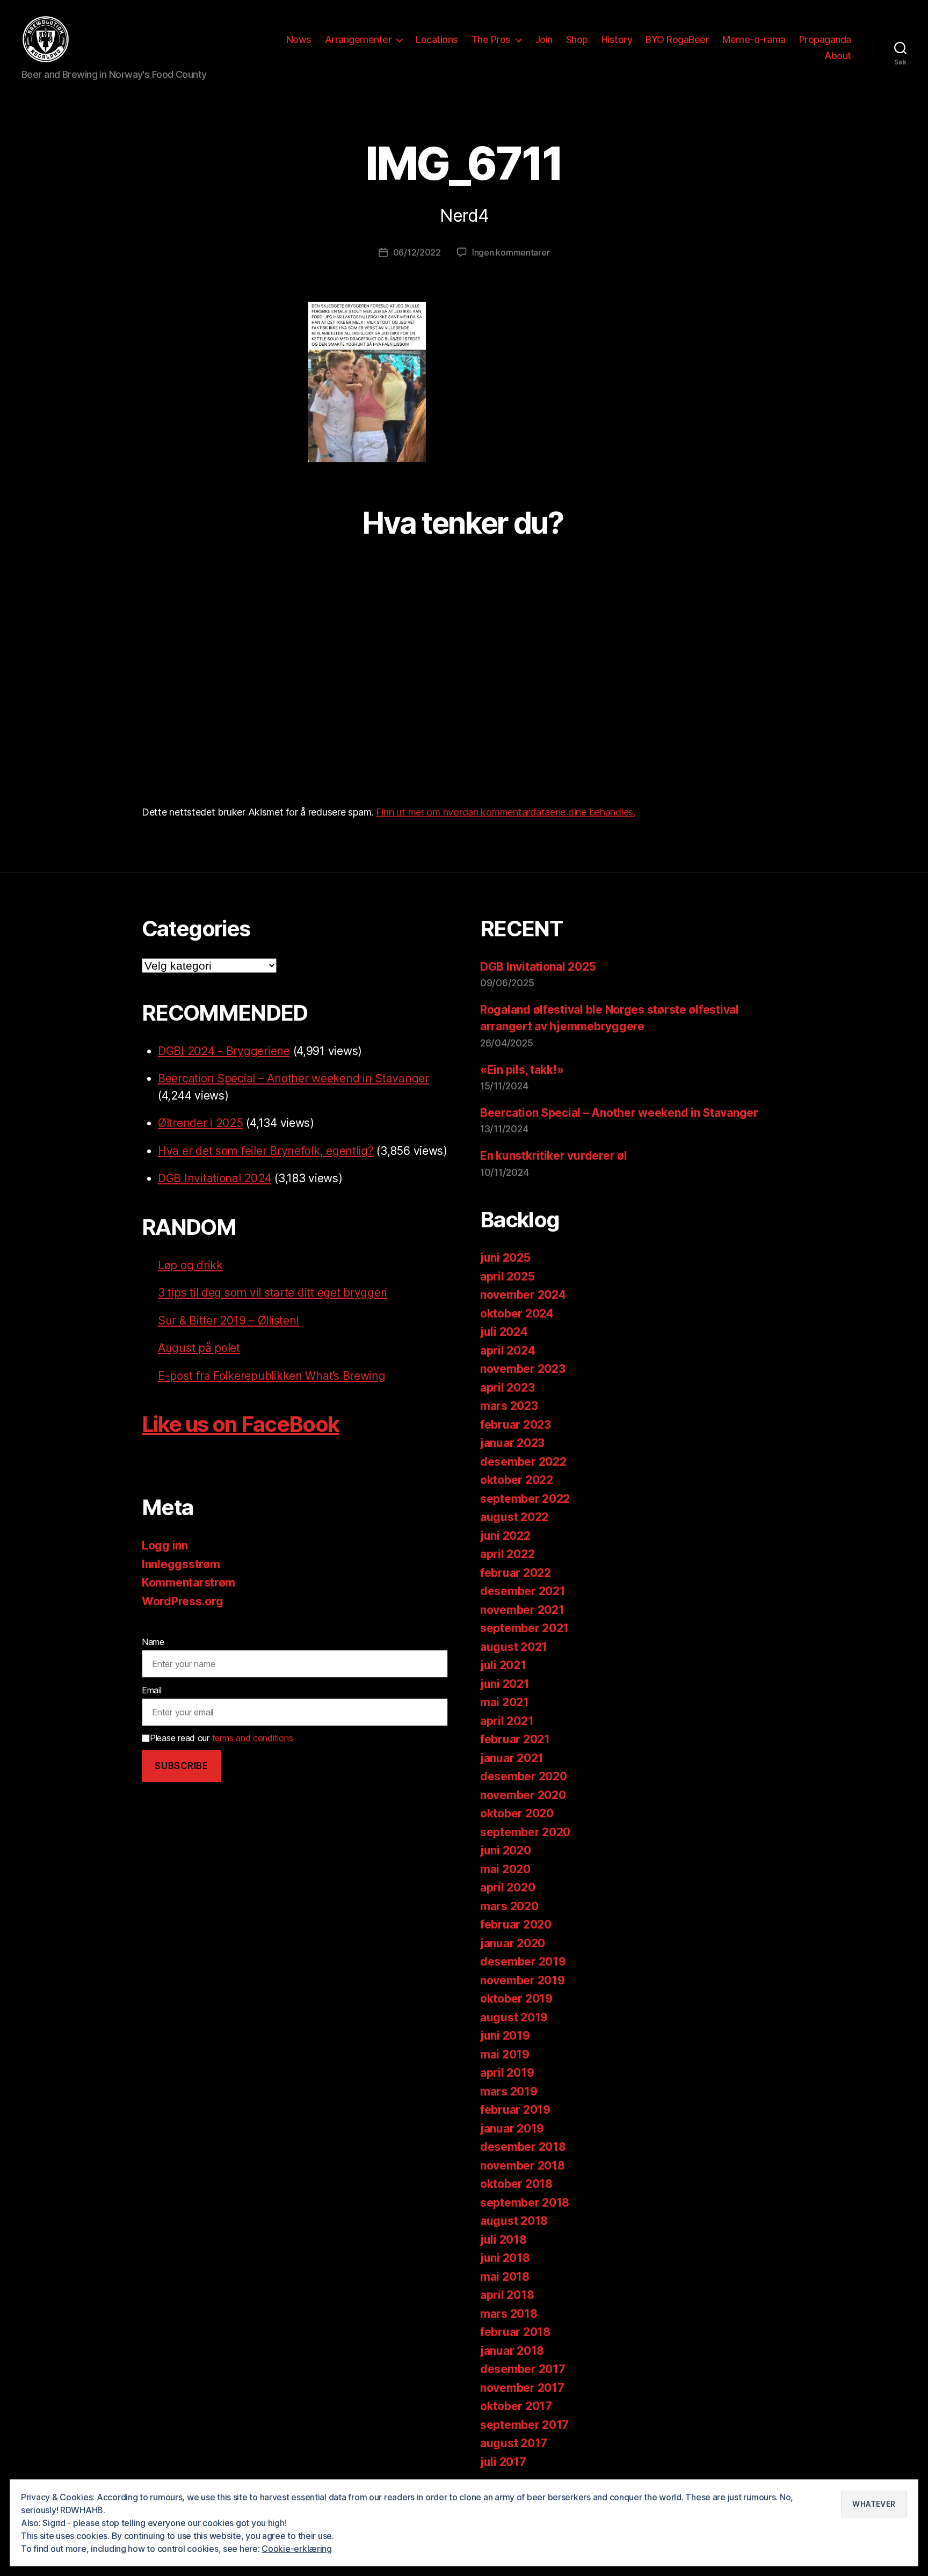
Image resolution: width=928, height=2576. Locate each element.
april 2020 (508, 1887)
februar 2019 (515, 2110)
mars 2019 (509, 2091)
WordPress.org (183, 1601)
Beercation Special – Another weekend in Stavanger (293, 1078)
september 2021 (524, 1628)
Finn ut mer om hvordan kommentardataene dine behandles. (506, 812)
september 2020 (525, 1832)
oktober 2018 (516, 2184)
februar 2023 (516, 1425)
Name (153, 1642)
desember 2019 (523, 1962)
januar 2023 (512, 1443)
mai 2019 (505, 2054)
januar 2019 (512, 2129)
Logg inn (165, 1545)
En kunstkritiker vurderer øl (553, 1156)
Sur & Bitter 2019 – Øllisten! (229, 1320)
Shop (577, 39)
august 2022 (514, 1517)
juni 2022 (505, 1536)
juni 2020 (506, 1850)
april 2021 (507, 1721)
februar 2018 (515, 2332)
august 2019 (514, 2017)
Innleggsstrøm (181, 1564)
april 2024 (508, 1351)
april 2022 (507, 1554)
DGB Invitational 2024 (215, 1178)
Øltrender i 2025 (201, 1123)
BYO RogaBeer (677, 39)
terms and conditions (253, 1738)
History (617, 39)
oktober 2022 (517, 1480)
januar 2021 (512, 1758)
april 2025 (507, 1276)
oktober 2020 (517, 1813)
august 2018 (514, 2221)
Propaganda (825, 39)
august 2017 (514, 2443)
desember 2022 (523, 1462)
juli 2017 (503, 2462)
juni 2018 (505, 2258)
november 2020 (523, 1795)
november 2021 (522, 1610)
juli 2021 (503, 1665)
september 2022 (525, 1499)
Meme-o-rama (754, 39)
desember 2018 (523, 2147)
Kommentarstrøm (189, 1582)
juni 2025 (505, 1258)
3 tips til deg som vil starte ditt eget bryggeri (273, 1293)
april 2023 (507, 1388)
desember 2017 (523, 2369)
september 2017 (524, 2425)
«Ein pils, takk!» (522, 1070)
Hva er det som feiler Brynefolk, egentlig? (266, 1151)
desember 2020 (524, 1776)
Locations (437, 39)
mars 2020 (509, 1906)
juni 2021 (505, 1684)
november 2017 (522, 2388)
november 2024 (523, 1295)
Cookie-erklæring (297, 2549)
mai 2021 (505, 1702)
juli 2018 (503, 2240)
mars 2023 (509, 1406)
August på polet (199, 1348)
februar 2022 (516, 1573)
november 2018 (523, 2166)
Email (152, 1690)
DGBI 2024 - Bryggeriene (224, 1051)
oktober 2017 (516, 2406)
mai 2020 (505, 1869)
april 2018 (507, 2295)
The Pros (491, 39)
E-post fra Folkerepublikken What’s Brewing (272, 1376)
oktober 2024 (517, 1314)
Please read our (221, 1738)
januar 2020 (513, 1943)
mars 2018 (509, 2314)
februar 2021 (515, 1739)
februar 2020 (516, 1924)
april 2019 (507, 2073)
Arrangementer (358, 39)
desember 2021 (523, 1591)
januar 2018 (512, 2351)
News (299, 39)
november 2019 (523, 1980)
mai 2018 (505, 2277)
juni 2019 (505, 2036)
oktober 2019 (516, 1999)
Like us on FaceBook (240, 1424)
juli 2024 (504, 1332)
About (838, 56)
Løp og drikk (190, 1265)
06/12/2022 (417, 252)
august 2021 (514, 1647)
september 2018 (525, 2203)
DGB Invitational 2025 (538, 967)
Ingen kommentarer (511, 252)
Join (544, 39)
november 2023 (523, 1369)
